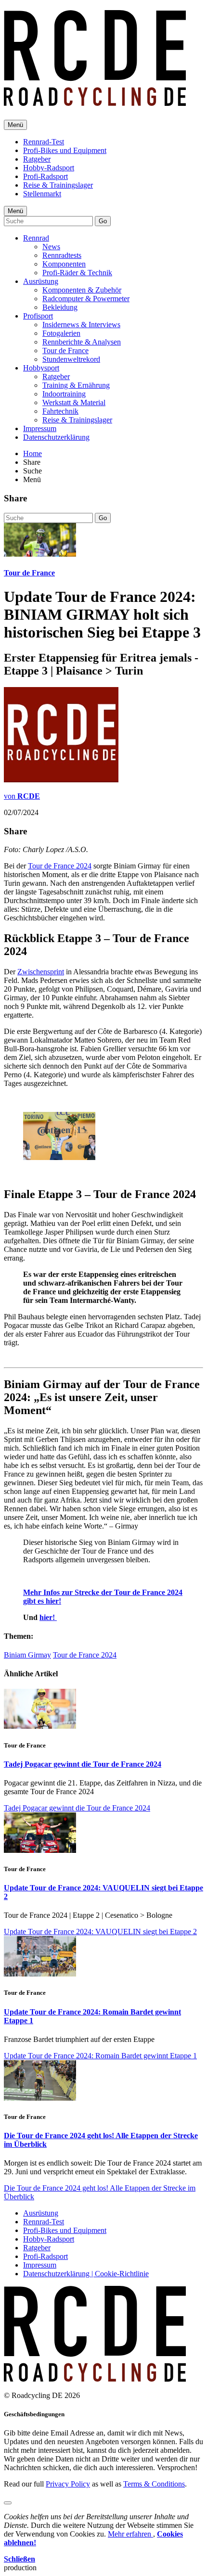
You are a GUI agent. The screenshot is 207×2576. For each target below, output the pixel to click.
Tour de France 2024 (60, 866)
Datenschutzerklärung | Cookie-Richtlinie (86, 2274)
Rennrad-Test (44, 142)
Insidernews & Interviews (81, 325)
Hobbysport (41, 368)
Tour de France (65, 351)
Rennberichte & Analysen (82, 342)
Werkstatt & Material (74, 402)
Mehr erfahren (130, 2534)
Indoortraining (64, 394)
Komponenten (64, 264)
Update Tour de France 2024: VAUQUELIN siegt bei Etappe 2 (100, 1932)
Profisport (38, 316)
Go (103, 221)
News (51, 247)
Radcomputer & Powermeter (86, 299)
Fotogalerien (61, 333)
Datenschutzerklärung (56, 437)
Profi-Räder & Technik (77, 273)
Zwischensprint (41, 972)
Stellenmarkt (42, 194)
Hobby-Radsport (49, 168)
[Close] (8, 2503)
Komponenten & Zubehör (82, 290)
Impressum (40, 428)
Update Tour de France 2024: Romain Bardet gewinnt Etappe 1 (100, 2056)
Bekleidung (60, 307)
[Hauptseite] (95, 101)
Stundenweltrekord (71, 359)
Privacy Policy (68, 2484)
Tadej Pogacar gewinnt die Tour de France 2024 (83, 1764)
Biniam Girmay (27, 1655)
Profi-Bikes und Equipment (65, 150)
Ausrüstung (41, 281)
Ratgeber (37, 159)
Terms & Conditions (154, 2484)
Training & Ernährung (76, 385)
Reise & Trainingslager (58, 185)
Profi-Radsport (45, 176)
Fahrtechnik (60, 411)
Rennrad (36, 238)
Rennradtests (62, 255)
